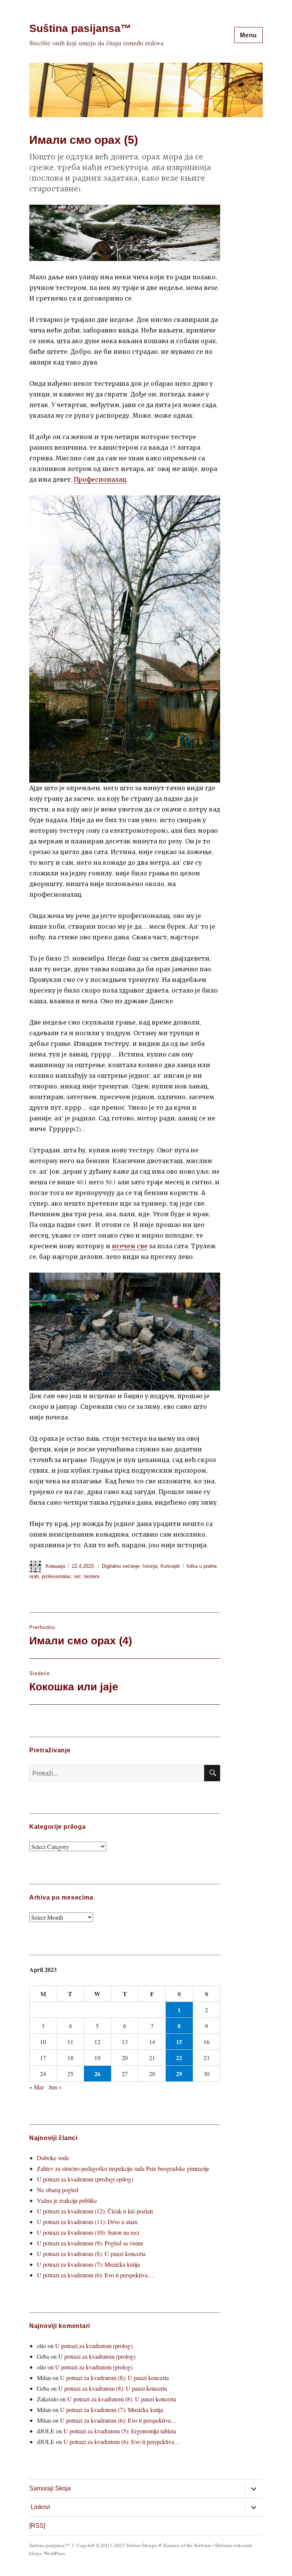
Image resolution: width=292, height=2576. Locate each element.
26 (97, 2074)
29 (179, 2074)
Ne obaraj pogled (58, 2190)
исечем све (130, 1246)
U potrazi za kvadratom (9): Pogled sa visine (90, 2243)
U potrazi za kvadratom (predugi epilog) (85, 2179)
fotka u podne (202, 1566)
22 (179, 2058)
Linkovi (40, 2507)
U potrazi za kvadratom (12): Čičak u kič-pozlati (95, 2211)
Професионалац (100, 479)
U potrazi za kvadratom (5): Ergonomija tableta (120, 2431)
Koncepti (170, 1566)
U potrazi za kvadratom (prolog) (94, 2346)
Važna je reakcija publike (67, 2200)
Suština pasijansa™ (80, 28)
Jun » (55, 2087)
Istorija (150, 1566)
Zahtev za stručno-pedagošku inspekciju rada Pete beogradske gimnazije (123, 2168)
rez (78, 1576)
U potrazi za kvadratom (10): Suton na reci (88, 2232)
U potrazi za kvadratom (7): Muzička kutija (88, 2264)
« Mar (36, 2087)
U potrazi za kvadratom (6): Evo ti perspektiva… (95, 2275)
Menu (248, 35)
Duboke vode (53, 2158)
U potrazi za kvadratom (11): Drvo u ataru (87, 2222)
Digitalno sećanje (121, 1566)
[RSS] (37, 2526)
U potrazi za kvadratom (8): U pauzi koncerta (91, 2254)
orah (34, 1576)
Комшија (55, 1566)
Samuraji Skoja (50, 2488)
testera (92, 1576)
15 (179, 2042)
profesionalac (56, 1576)
